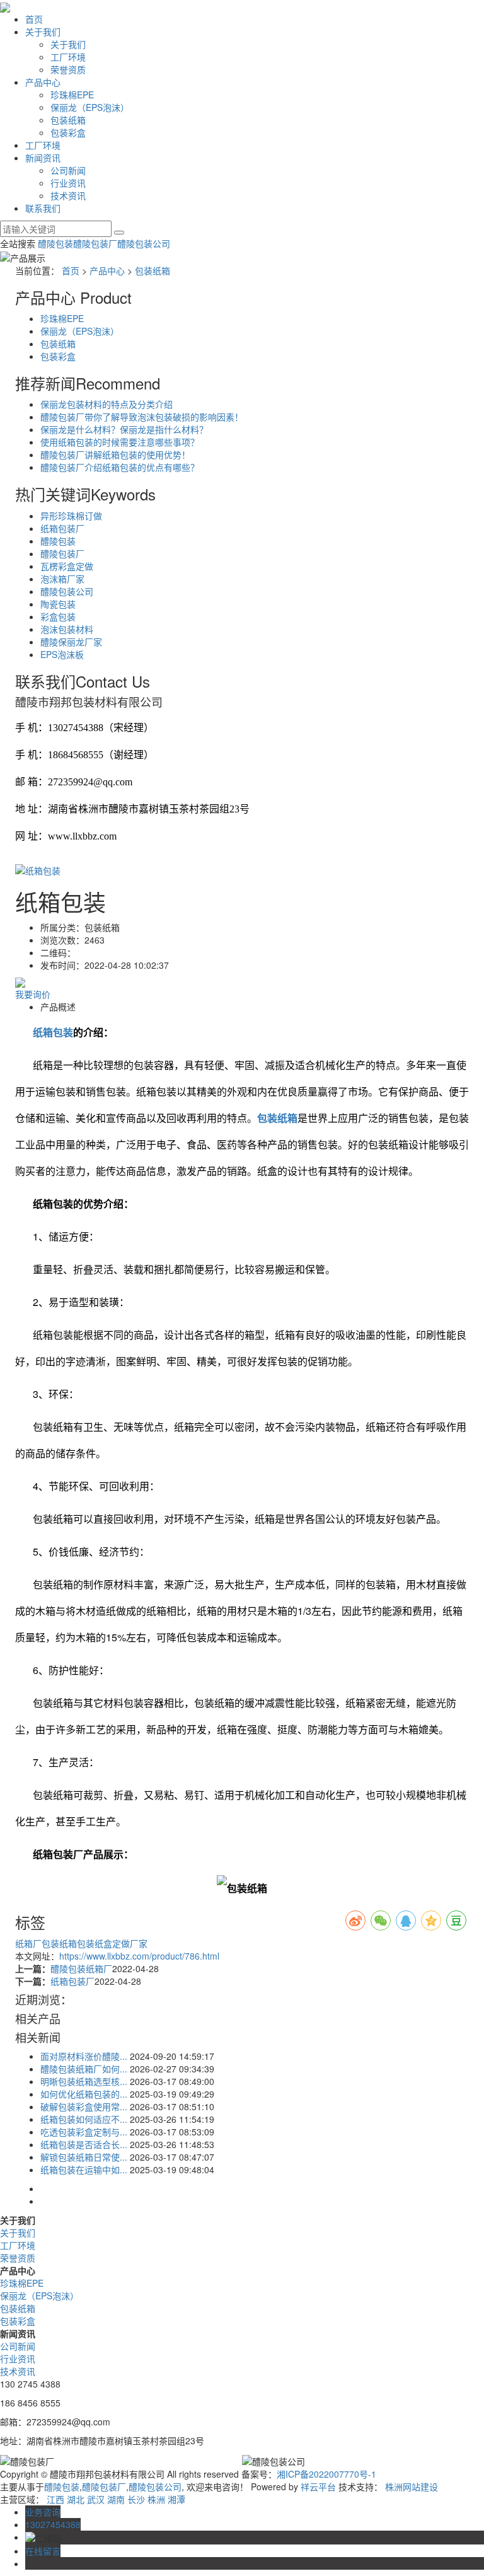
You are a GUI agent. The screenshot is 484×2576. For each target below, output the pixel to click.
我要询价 (33, 994)
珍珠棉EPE (72, 95)
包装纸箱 (68, 120)
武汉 (96, 2499)
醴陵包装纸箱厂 (81, 1968)
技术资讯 (68, 195)
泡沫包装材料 (67, 629)
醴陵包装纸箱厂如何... (84, 2069)
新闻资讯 (43, 158)
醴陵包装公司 (144, 243)
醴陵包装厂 (95, 243)
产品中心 (43, 82)
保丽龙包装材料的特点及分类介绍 (107, 404)
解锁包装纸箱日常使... (84, 2157)
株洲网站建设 (412, 2486)
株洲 (156, 2499)
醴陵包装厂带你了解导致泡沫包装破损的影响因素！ (142, 417)
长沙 (136, 2499)
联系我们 (43, 208)
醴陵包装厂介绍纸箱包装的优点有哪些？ (120, 467)
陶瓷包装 (58, 604)
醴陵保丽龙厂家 (71, 642)
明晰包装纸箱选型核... (84, 2081)
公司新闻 (68, 170)
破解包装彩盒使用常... (84, 2106)
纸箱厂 (28, 1943)
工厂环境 (68, 57)
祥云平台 (318, 2486)
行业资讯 (68, 183)
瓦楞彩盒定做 (67, 566)
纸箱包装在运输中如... (84, 2169)
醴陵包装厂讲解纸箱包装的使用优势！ (115, 454)
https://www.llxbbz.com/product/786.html (139, 1956)
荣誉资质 (68, 69)
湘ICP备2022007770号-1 (326, 2474)
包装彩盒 (68, 132)
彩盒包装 (58, 616)
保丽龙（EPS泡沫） (90, 107)
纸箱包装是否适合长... (84, 2144)
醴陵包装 (55, 243)
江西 (55, 2499)
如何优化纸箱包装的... (84, 2094)
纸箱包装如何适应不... (84, 2119)
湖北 (76, 2499)
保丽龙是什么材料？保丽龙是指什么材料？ (124, 429)
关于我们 (43, 32)
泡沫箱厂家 (62, 579)
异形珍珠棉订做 (71, 516)
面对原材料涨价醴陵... (84, 2056)
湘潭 (176, 2499)
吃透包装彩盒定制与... (84, 2132)
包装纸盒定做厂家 (112, 1943)
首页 (34, 19)
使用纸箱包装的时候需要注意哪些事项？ (120, 442)
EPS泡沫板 (62, 654)
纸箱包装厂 (62, 528)
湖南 (116, 2499)
